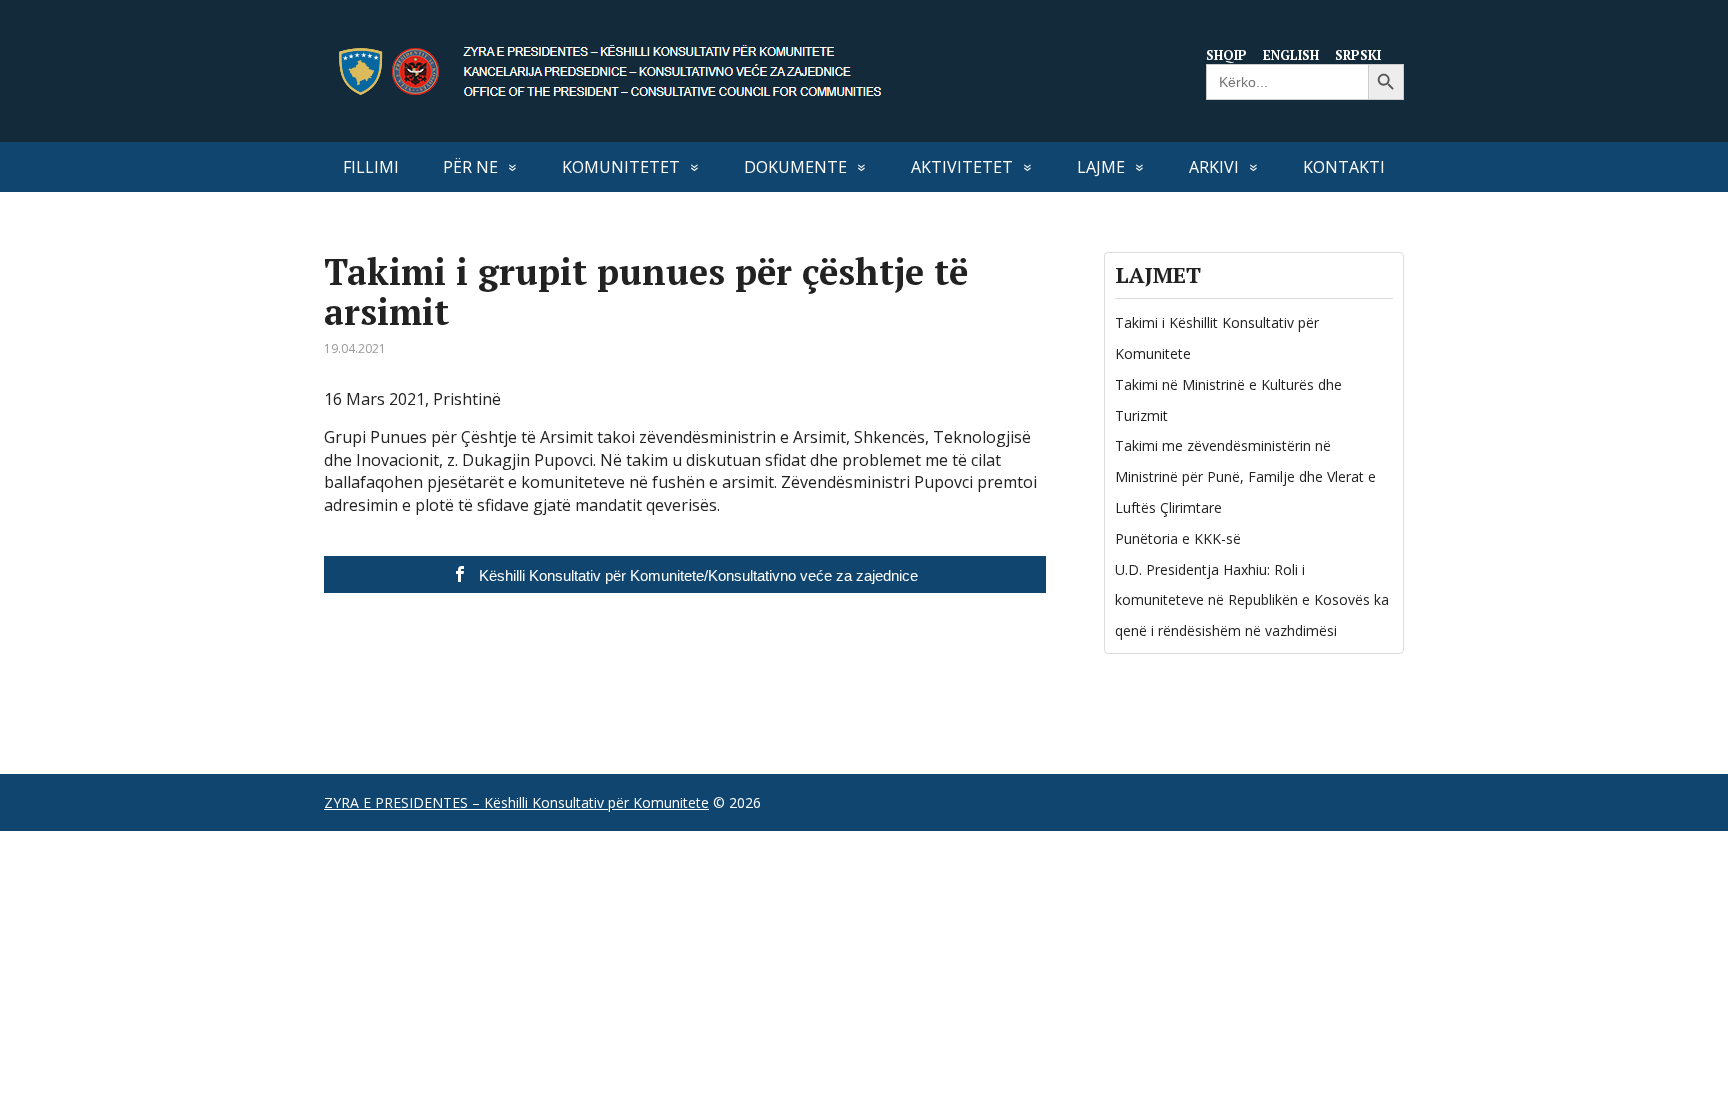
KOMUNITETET (621, 167)
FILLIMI (371, 167)
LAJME (1101, 167)
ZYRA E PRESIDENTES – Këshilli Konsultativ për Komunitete (516, 802)
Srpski (1358, 55)
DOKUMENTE (795, 167)
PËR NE (470, 167)
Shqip (1226, 55)
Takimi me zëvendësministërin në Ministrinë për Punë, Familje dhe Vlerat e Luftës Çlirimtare (1245, 476)
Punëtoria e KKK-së (1178, 538)
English (1291, 55)
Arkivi (1214, 167)
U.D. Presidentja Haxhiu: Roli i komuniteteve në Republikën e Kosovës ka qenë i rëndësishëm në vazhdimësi (1252, 600)
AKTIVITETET (962, 167)
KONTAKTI (1344, 167)
